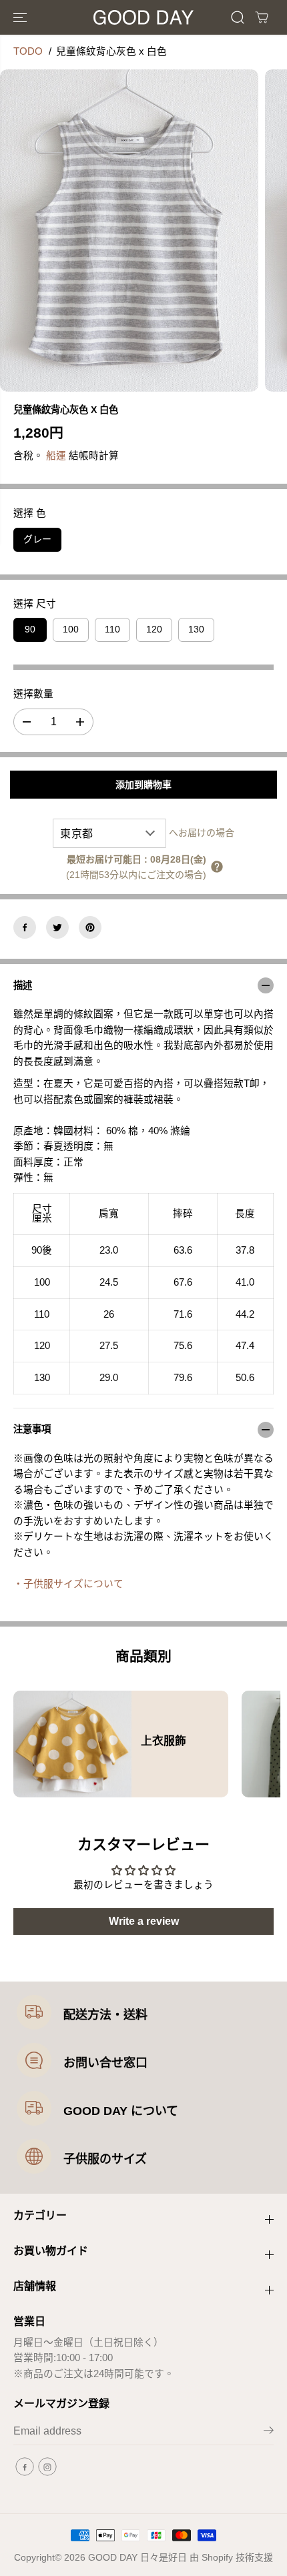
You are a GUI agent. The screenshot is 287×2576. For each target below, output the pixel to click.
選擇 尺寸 (35, 604)
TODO (28, 51)
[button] (21, 17)
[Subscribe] (269, 2433)
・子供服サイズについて (68, 1584)
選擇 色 (30, 513)
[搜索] (238, 17)
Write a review (144, 1921)
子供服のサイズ (105, 2159)
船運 (56, 456)
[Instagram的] (47, 2467)
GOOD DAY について (121, 2111)
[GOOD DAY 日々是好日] (143, 17)
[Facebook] (25, 927)
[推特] (57, 927)
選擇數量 (33, 694)
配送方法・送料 (105, 2015)
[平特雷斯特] (90, 927)
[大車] (262, 17)
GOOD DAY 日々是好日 (137, 2557)
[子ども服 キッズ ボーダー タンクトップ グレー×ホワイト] (129, 231)
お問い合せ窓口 (105, 2063)
